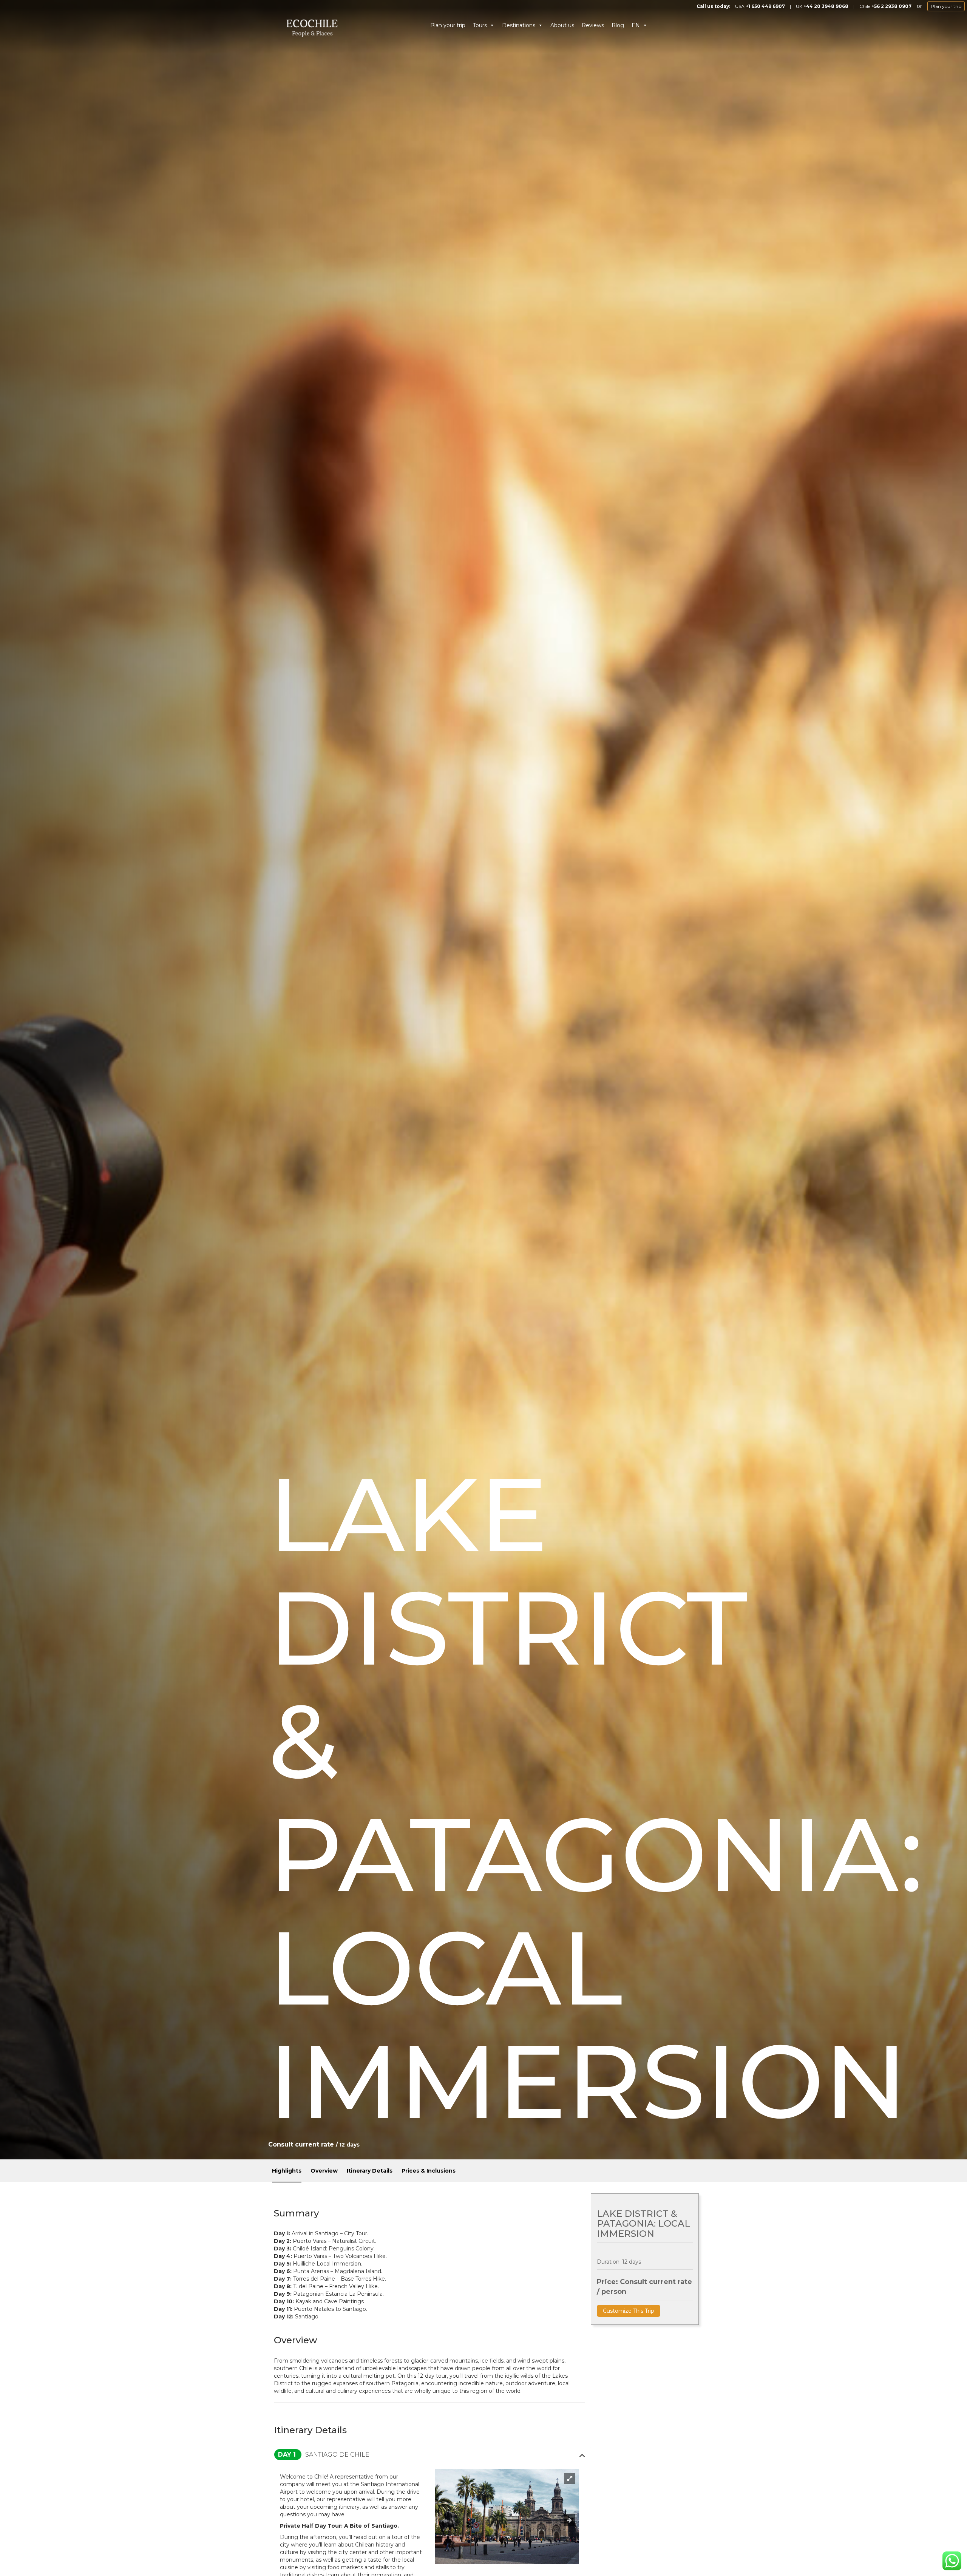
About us (562, 25)
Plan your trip (946, 6)
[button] (429, 2455)
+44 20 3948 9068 (826, 6)
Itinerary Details (370, 2171)
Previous (443, 2520)
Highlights (287, 2171)
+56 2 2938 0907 (891, 6)
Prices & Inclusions (429, 2171)
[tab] (429, 2455)
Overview (324, 2171)
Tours (480, 25)
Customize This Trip (629, 2311)
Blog (618, 25)
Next (568, 2520)
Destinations (519, 25)
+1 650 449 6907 (765, 6)
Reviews (593, 25)
